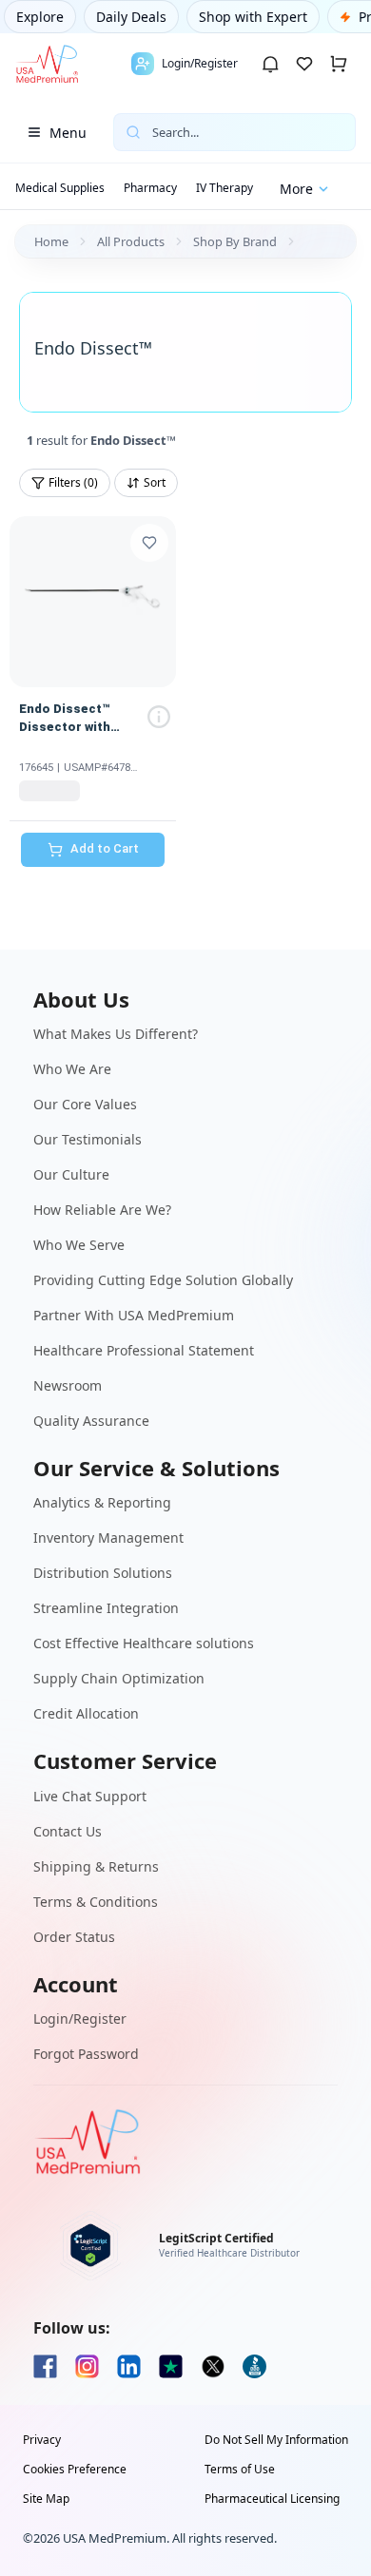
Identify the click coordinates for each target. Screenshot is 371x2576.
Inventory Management (108, 1538)
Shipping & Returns (96, 1866)
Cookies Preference (75, 2470)
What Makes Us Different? (116, 1034)
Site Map (46, 2499)
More (296, 189)
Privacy (42, 2440)
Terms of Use (240, 2470)
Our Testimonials (88, 1139)
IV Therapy (225, 188)
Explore (40, 17)
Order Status (74, 1937)
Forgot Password (86, 2054)
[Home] (47, 64)
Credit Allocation (86, 1713)
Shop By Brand (235, 241)
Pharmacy (150, 188)
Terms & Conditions (96, 1902)
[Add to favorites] (149, 543)
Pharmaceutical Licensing (272, 2499)
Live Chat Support (90, 1796)
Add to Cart (105, 848)
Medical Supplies (60, 188)
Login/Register (80, 2019)
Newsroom (68, 1385)
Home (51, 241)
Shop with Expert (253, 17)
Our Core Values (85, 1104)
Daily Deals (131, 17)
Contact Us (68, 1831)
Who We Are (72, 1069)
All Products (131, 241)
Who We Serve (79, 1245)
